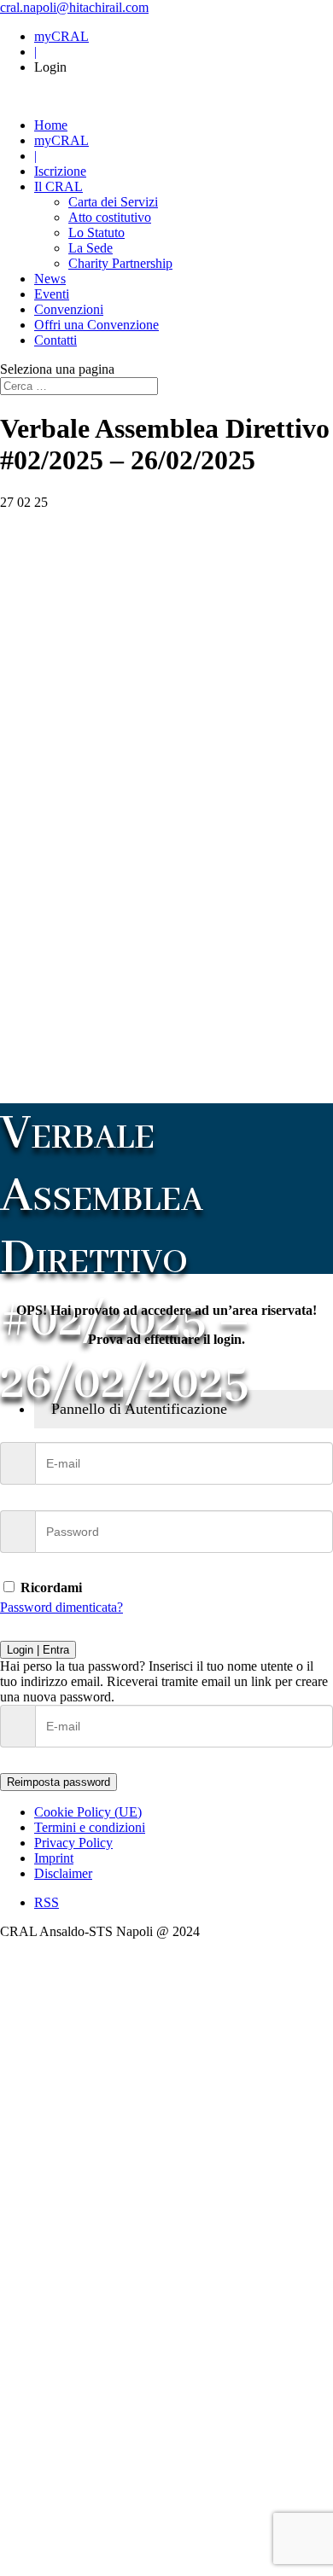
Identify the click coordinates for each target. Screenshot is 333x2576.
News (50, 279)
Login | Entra (38, 1650)
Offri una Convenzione (96, 325)
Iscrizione (60, 171)
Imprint (54, 1858)
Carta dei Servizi (113, 202)
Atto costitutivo (110, 217)
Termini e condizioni (90, 1827)
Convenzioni (69, 309)
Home (51, 125)
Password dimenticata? (61, 1607)
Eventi (52, 294)
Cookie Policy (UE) (88, 1812)
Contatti (55, 340)
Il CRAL (58, 186)
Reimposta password (58, 1782)
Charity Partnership (120, 263)
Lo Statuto (96, 233)
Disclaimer (63, 1873)
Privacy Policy (73, 1843)
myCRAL (61, 36)
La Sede (91, 248)
